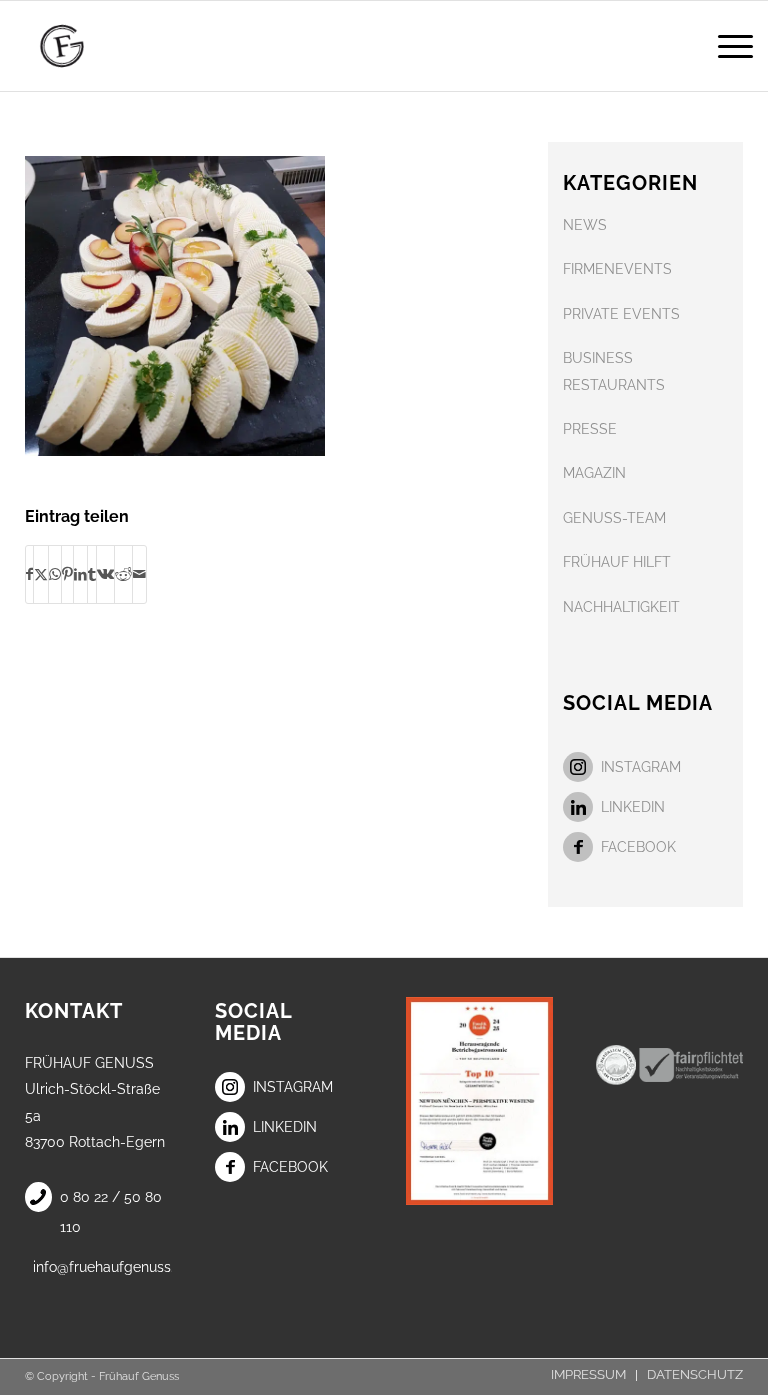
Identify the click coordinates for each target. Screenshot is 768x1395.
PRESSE (590, 429)
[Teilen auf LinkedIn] (80, 574)
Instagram (641, 767)
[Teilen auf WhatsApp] (55, 574)
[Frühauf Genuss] (90, 46)
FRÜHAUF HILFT (617, 562)
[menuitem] (725, 46)
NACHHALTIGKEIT (621, 607)
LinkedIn (633, 807)
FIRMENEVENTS (617, 269)
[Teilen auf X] (41, 574)
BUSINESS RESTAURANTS (614, 371)
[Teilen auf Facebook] (29, 574)
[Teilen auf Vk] (105, 574)
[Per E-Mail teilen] (139, 574)
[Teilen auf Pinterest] (67, 574)
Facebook (638, 847)
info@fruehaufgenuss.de (102, 1267)
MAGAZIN (594, 473)
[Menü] (725, 46)
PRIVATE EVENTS (621, 314)
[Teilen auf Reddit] (123, 574)
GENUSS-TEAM (614, 518)
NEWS (585, 225)
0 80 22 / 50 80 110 (111, 1212)
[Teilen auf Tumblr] (92, 574)
